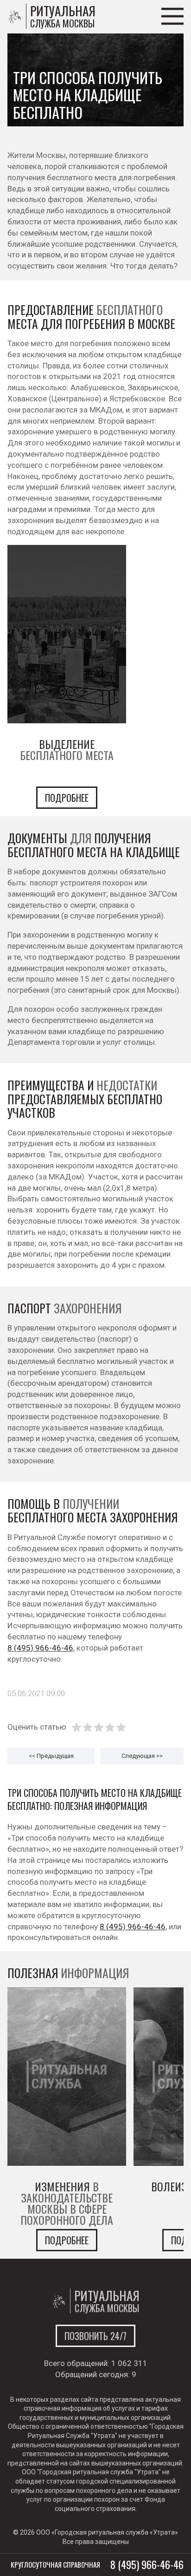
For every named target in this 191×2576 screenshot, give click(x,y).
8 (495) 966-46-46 (40, 1648)
